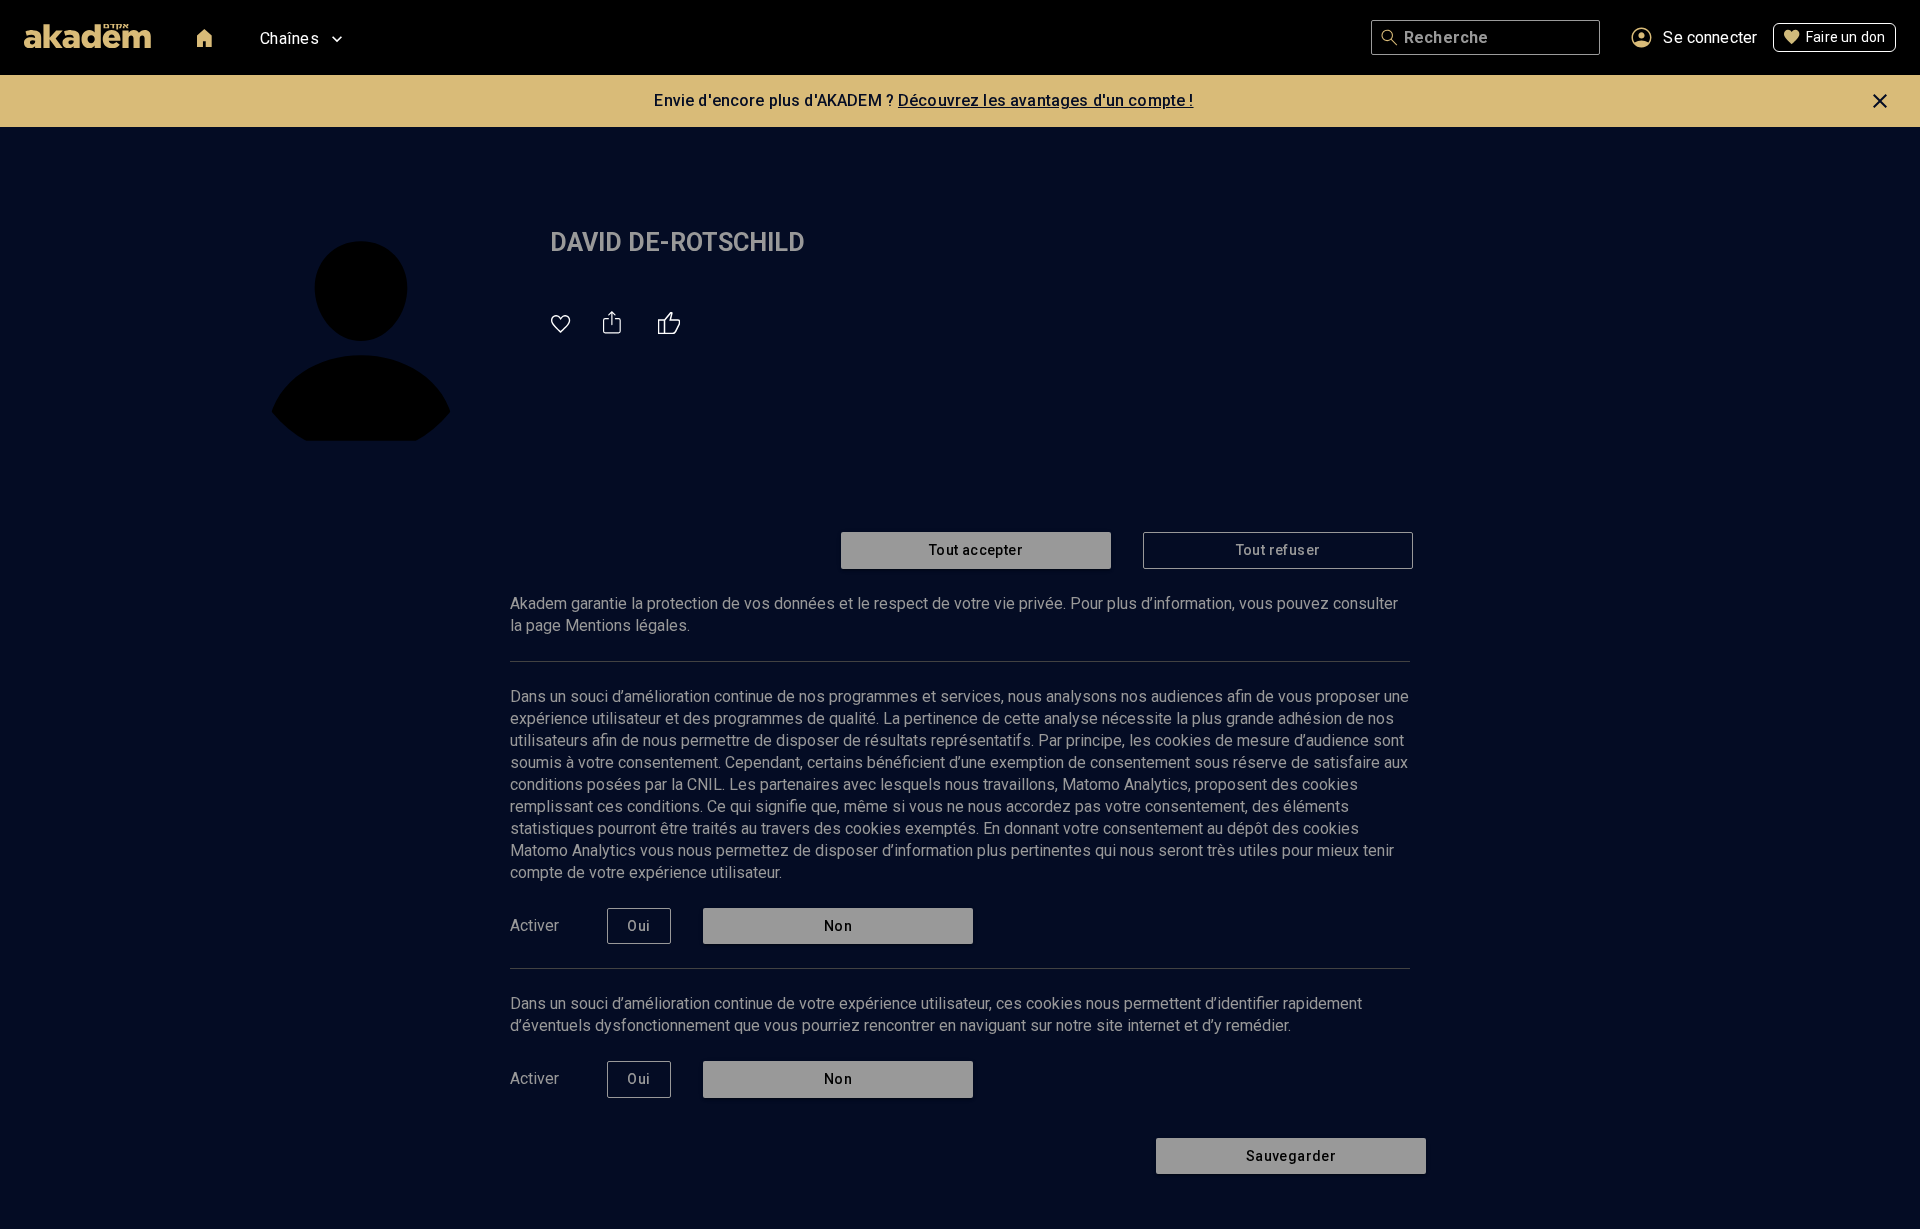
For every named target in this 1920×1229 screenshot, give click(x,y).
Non (838, 926)
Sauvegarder (1291, 1156)
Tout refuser (1278, 550)
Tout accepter (976, 550)
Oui (638, 926)
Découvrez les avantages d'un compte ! (1046, 100)
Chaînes (289, 38)
